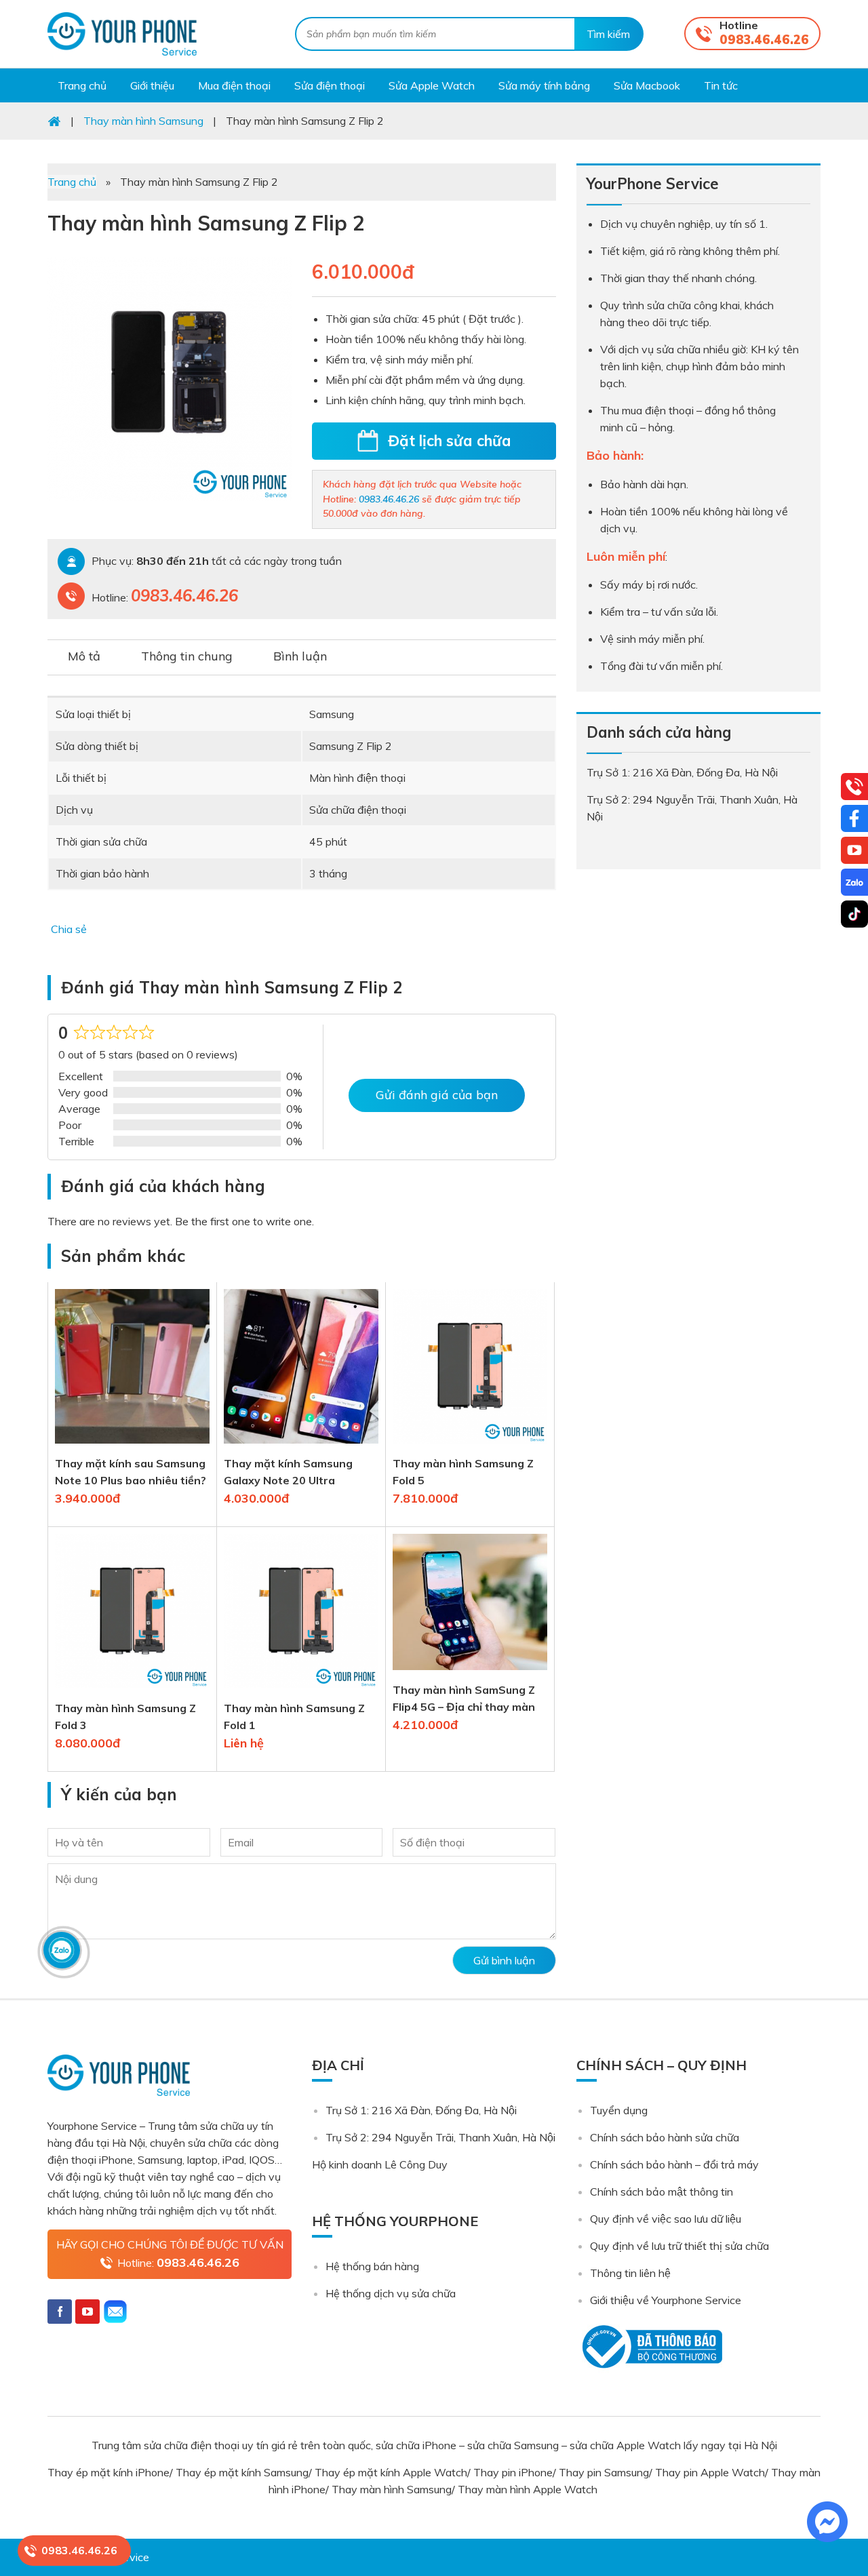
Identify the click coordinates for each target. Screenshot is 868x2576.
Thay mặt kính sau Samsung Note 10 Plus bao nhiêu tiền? (131, 1472)
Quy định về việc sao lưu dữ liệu (666, 2219)
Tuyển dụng (619, 2110)
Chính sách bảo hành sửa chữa (665, 2137)
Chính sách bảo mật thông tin (662, 2192)
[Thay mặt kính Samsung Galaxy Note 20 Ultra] (301, 1446)
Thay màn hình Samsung (392, 2489)
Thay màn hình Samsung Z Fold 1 (294, 1717)
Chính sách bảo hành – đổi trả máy (674, 2164)
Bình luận (300, 656)
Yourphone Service (122, 34)
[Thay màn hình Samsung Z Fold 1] (301, 1691)
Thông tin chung (187, 656)
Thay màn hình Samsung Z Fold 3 (125, 1717)
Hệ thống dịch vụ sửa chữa (391, 2293)
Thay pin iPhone (513, 2472)
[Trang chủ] (54, 121)
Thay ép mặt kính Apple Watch (391, 2472)
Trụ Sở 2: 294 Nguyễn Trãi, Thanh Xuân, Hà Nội (440, 2137)
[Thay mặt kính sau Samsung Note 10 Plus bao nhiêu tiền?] (132, 1446)
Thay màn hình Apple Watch (529, 2489)
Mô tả (84, 656)
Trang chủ (72, 182)
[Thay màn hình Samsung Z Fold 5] (470, 1446)
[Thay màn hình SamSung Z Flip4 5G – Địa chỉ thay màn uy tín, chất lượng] (470, 1673)
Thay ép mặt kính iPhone (108, 2472)
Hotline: (178, 2262)
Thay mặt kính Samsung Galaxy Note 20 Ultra (288, 1472)
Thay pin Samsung (604, 2472)
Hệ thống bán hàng (372, 2266)
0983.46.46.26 (764, 40)
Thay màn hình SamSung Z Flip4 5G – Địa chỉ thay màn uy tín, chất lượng (464, 1699)
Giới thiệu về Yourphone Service (666, 2300)
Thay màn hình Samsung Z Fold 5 (463, 1472)
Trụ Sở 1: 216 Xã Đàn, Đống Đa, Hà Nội (421, 2110)
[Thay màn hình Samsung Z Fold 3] (132, 1691)
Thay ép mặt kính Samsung (242, 2472)
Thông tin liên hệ (630, 2273)
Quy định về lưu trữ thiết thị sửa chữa (679, 2246)
